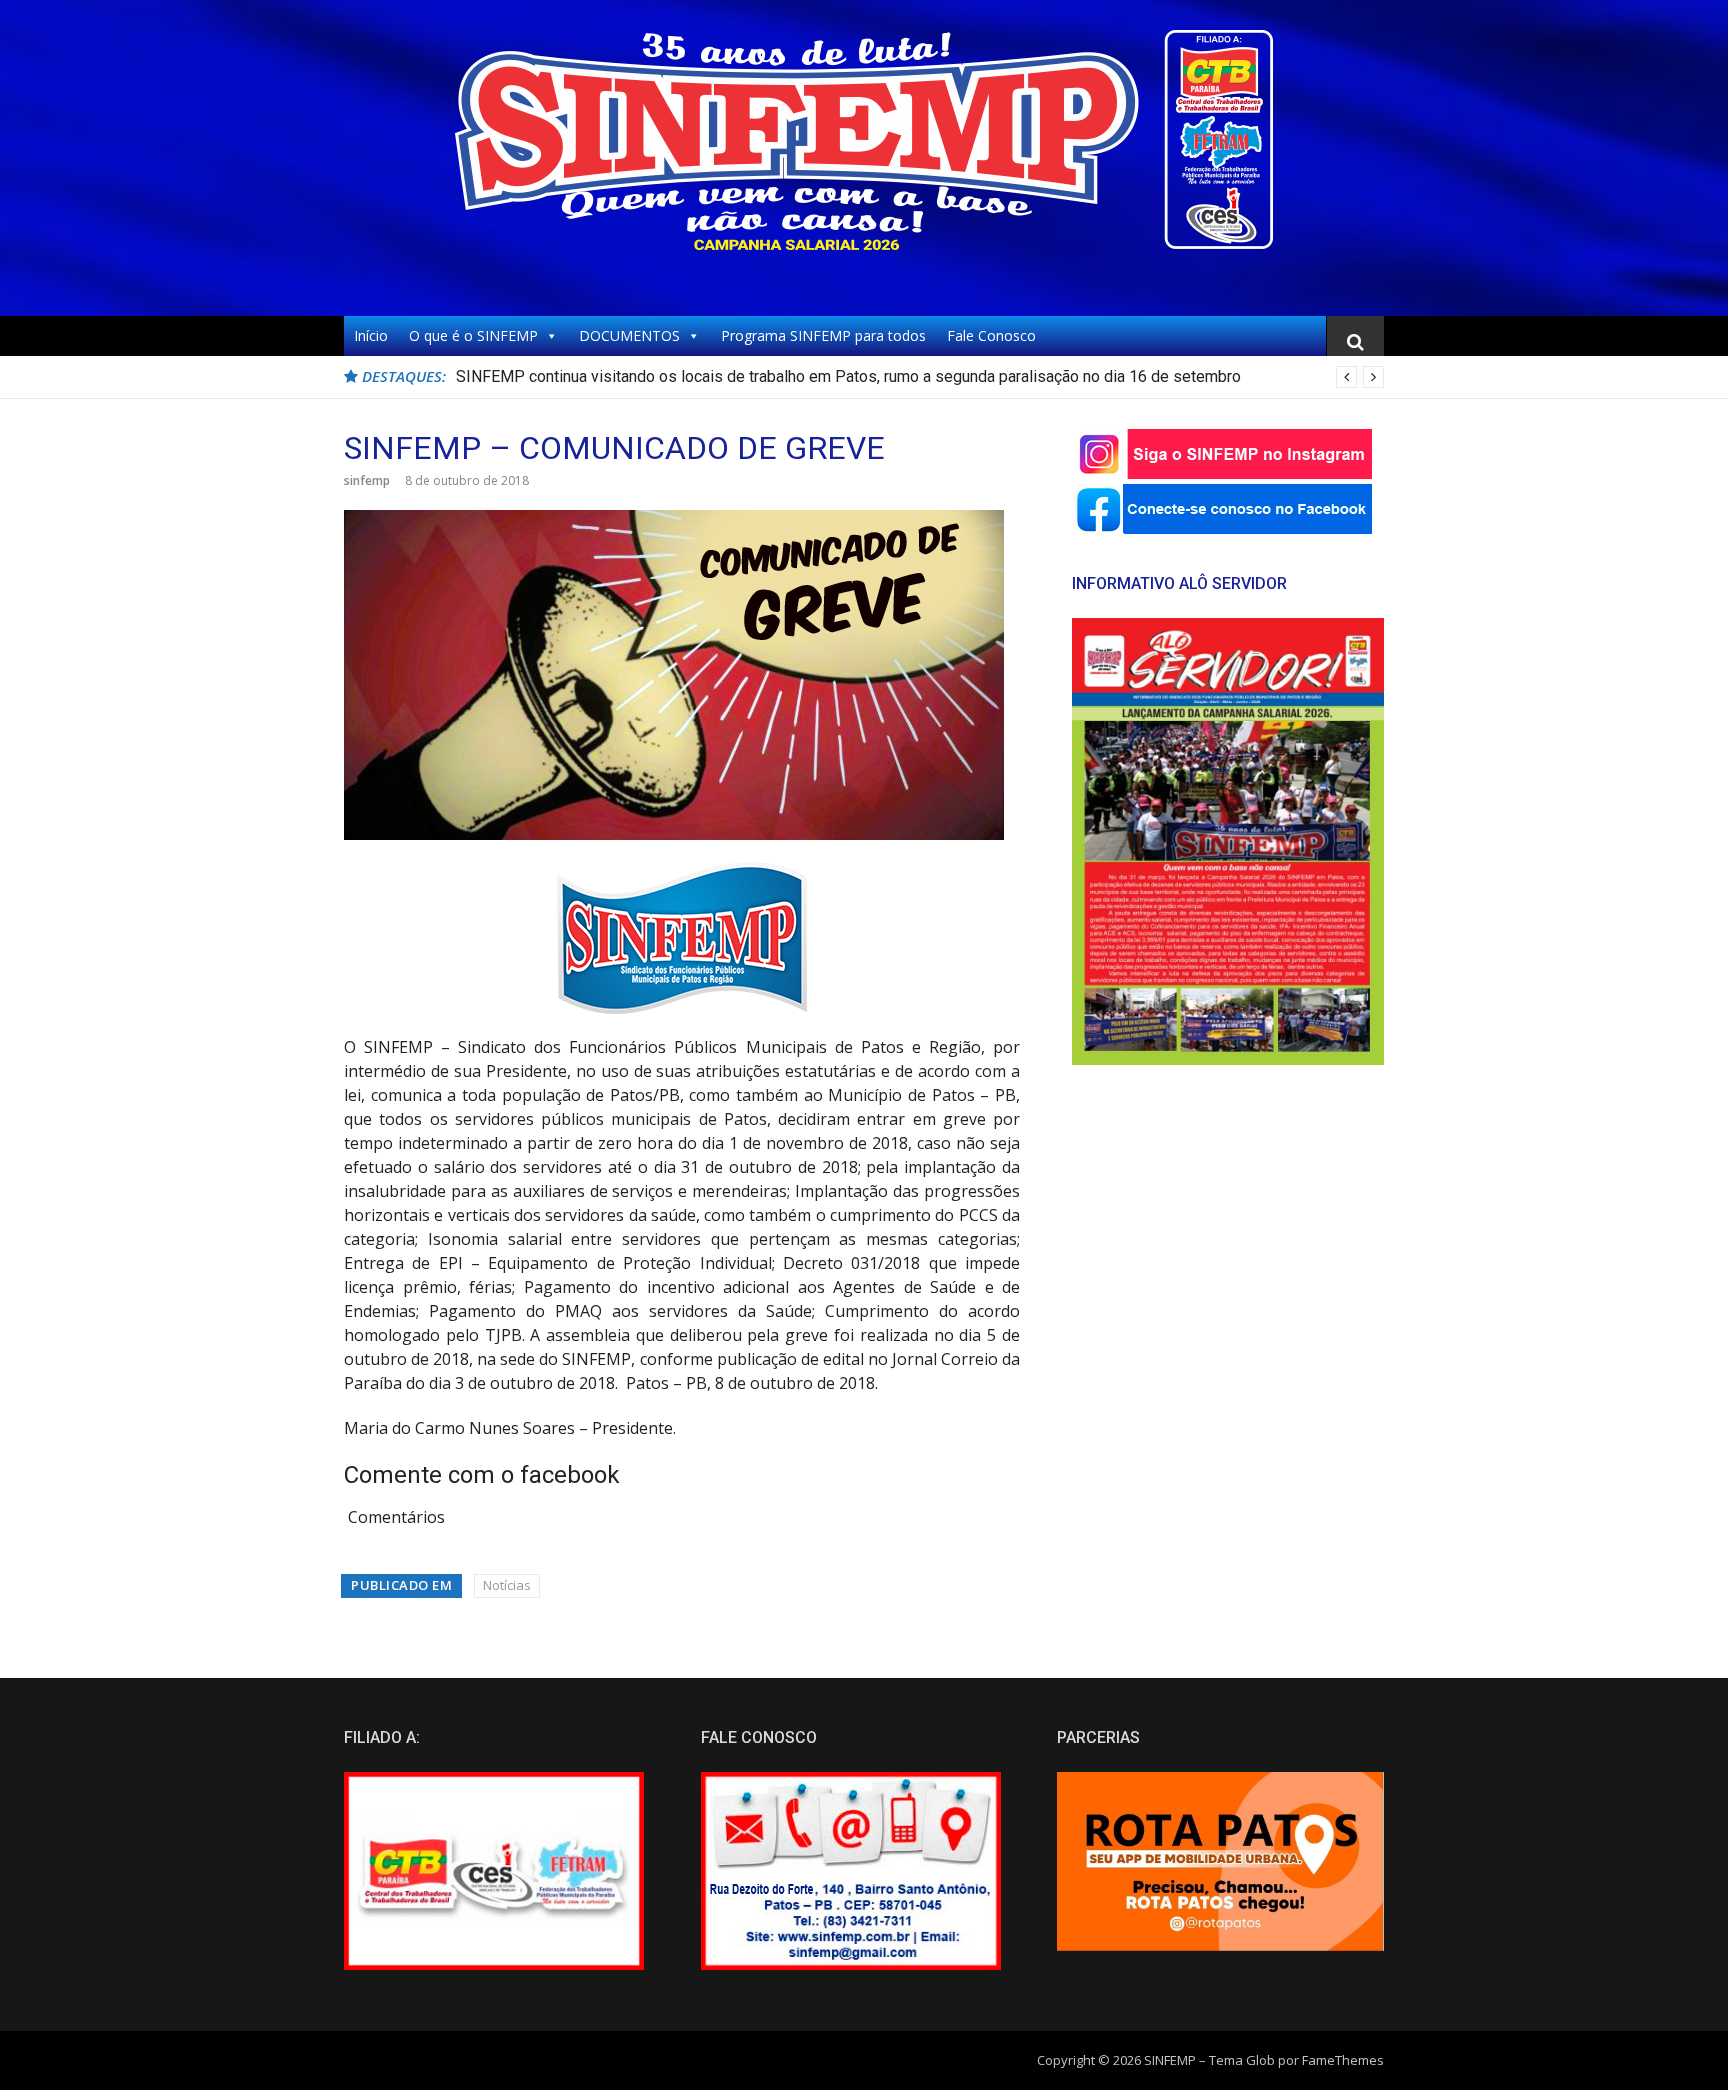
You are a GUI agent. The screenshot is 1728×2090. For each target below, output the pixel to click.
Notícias (507, 1585)
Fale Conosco (991, 335)
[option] (920, 377)
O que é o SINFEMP (473, 335)
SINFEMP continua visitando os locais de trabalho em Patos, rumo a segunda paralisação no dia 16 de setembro (848, 376)
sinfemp (367, 480)
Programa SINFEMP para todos (823, 335)
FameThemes (1343, 2060)
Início (371, 335)
